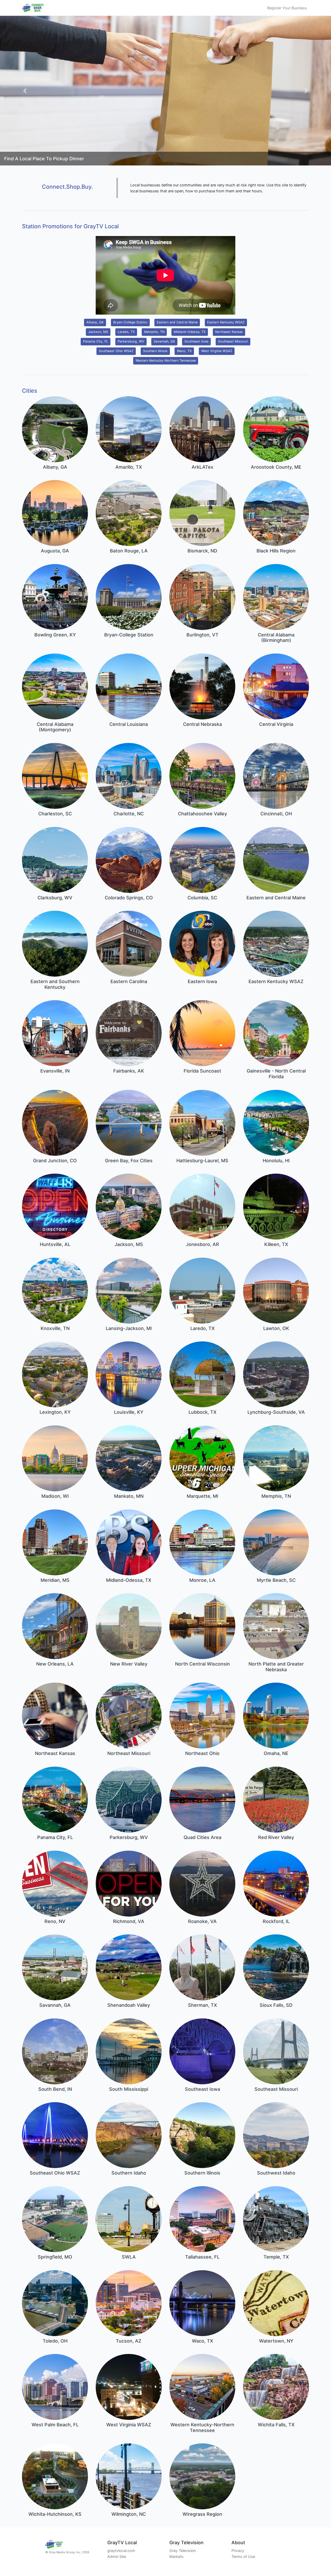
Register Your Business (287, 8)
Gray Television (183, 2551)
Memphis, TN (154, 332)
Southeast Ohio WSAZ (116, 351)
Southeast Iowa (196, 341)
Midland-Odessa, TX (190, 332)
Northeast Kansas (229, 332)
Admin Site (117, 2556)
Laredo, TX (126, 332)
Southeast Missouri (233, 341)
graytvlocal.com (121, 2551)
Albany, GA (95, 322)
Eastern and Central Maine (177, 322)
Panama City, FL (96, 341)
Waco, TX (184, 351)
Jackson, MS (98, 332)
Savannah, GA (164, 341)
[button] (25, 91)
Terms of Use (243, 2556)
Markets (176, 2556)
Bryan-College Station (130, 322)
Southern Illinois (155, 351)
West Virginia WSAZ (217, 351)
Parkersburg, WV (131, 341)
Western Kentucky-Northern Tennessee (166, 360)
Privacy (238, 2551)
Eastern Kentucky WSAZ (226, 322)
